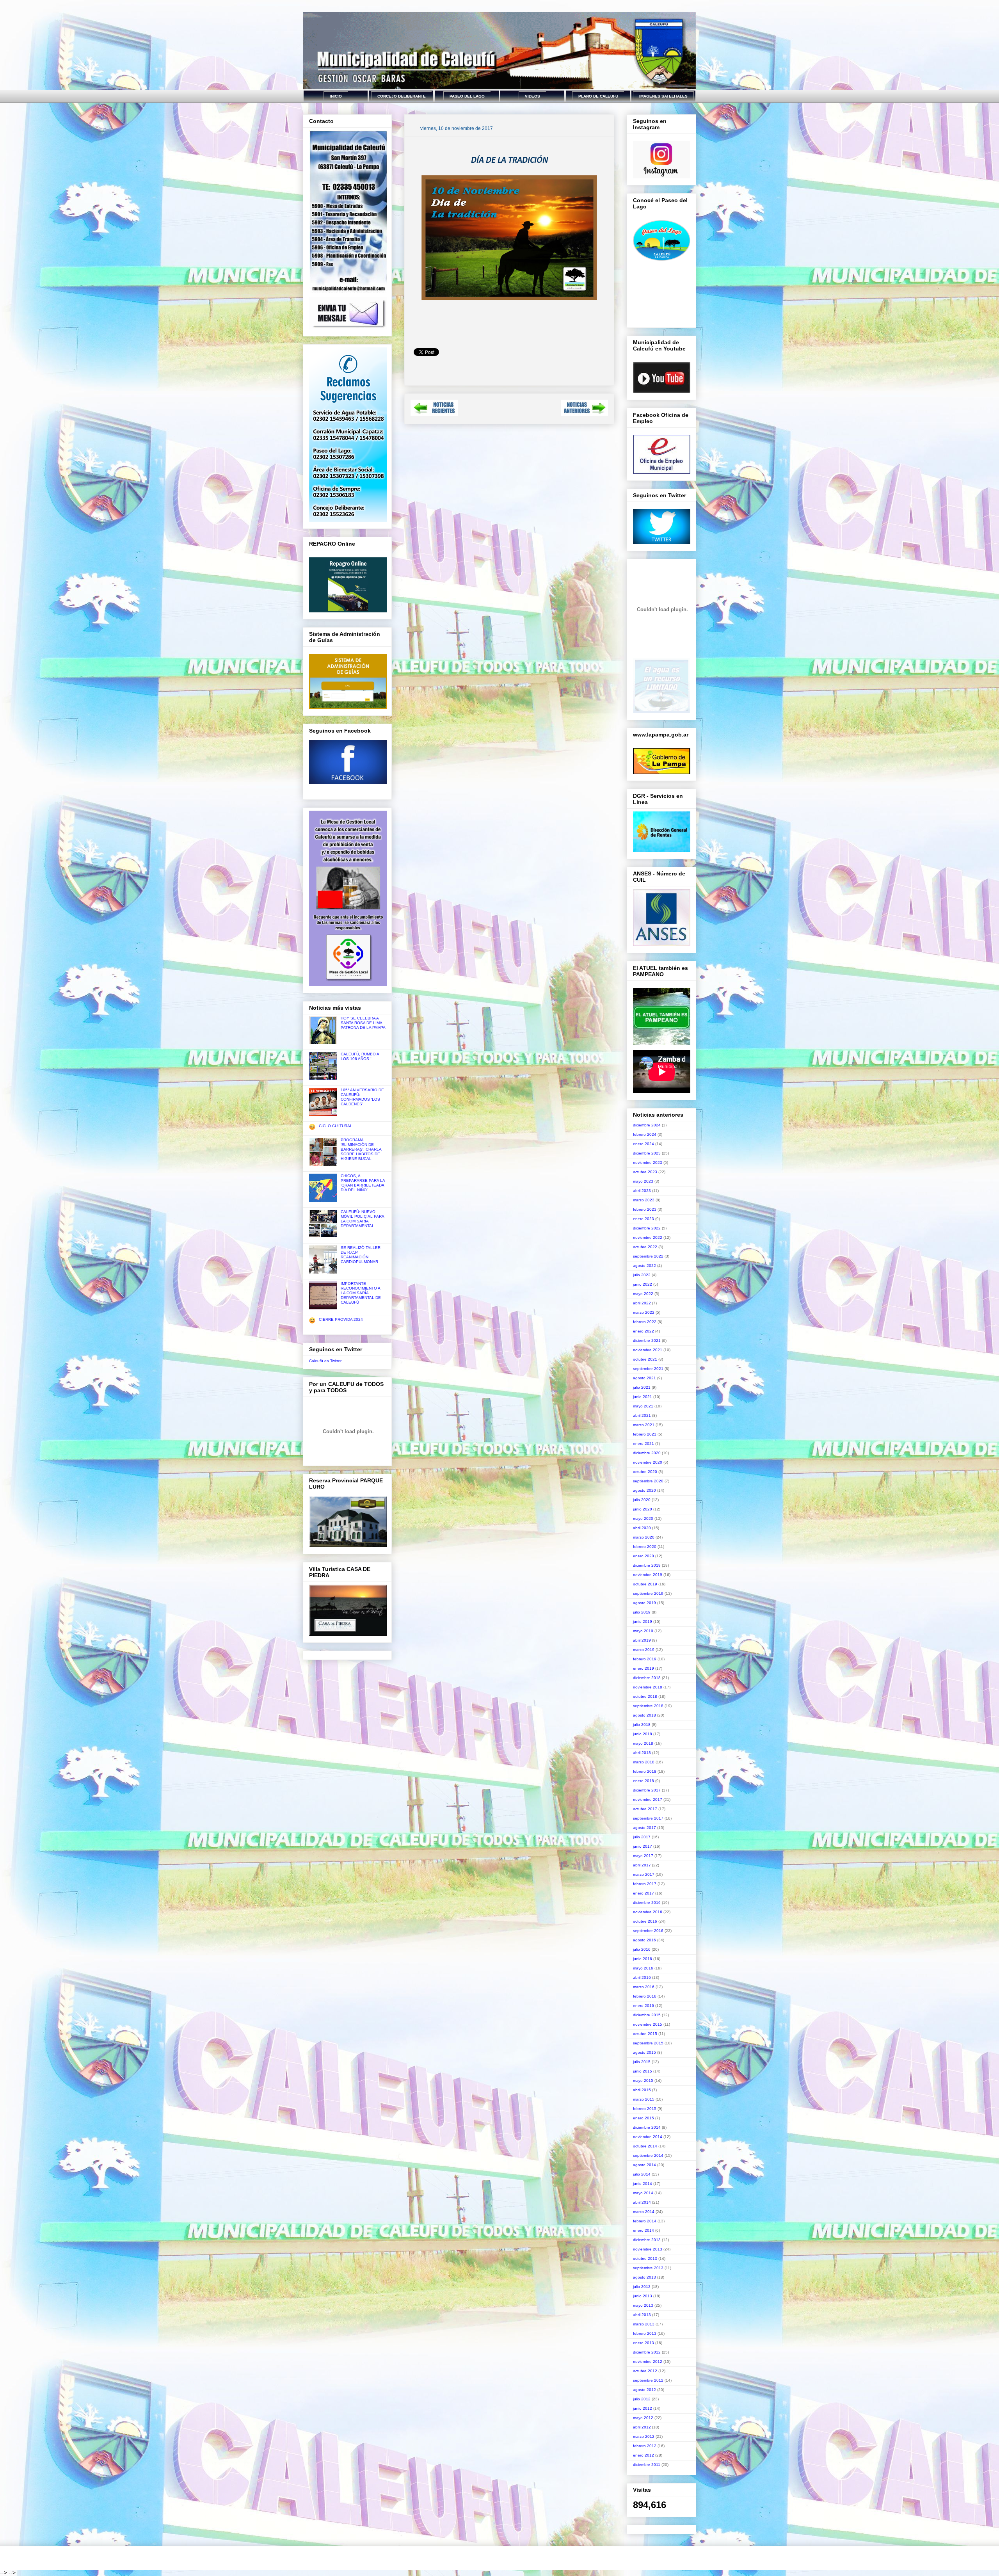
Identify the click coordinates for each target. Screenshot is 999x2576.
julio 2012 (642, 2399)
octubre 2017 (645, 1809)
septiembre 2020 (648, 1481)
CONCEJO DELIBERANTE (402, 96)
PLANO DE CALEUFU (598, 96)
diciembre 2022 (647, 1228)
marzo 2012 (644, 2436)
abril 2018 (642, 1753)
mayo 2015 (643, 2081)
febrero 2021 (645, 1434)
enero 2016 (643, 2006)
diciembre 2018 (647, 1678)
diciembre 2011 (647, 2465)
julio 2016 (642, 1949)
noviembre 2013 (648, 2249)
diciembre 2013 (647, 2240)
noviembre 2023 (648, 1163)
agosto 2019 (644, 1603)
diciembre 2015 (647, 2015)
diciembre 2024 (647, 1125)
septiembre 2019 (648, 1593)
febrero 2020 (645, 1547)
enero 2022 (643, 1331)
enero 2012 (643, 2455)
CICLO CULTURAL (336, 1126)
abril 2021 (642, 1415)
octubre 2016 (645, 1921)
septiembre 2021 (648, 1369)
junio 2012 (643, 2408)
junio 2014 (643, 2184)
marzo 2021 (644, 1425)
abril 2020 (642, 1528)
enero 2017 (643, 1893)
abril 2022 (642, 1303)
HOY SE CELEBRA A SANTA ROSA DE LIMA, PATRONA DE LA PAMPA (363, 1023)
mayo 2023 (643, 1181)
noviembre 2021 (648, 1350)
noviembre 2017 (648, 1799)
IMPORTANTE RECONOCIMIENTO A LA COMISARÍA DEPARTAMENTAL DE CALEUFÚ (361, 1293)
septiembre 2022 (648, 1256)
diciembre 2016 (647, 1903)
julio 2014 (642, 2174)
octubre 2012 (645, 2371)
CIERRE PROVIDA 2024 (341, 1319)
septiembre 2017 (648, 1818)
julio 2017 (642, 1837)
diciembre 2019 (647, 1565)
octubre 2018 (645, 1696)
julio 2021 (642, 1387)
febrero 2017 (645, 1884)
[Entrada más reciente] (434, 414)
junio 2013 (643, 2296)
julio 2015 (642, 2062)
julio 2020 (642, 1500)
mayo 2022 (643, 1294)
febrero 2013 (645, 2333)
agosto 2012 (644, 2390)
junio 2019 (643, 1622)
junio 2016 (643, 1959)
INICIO (336, 96)
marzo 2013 (644, 2324)
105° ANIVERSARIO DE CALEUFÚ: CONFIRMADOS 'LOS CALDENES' (362, 1097)
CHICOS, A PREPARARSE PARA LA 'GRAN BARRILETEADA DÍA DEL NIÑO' (363, 1183)
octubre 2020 (645, 1472)
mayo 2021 (643, 1406)
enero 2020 (643, 1556)
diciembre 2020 (647, 1453)
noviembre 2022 (648, 1237)
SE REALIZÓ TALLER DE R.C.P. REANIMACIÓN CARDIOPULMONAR (361, 1255)
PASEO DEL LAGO (467, 96)
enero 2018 (643, 1781)
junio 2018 (643, 1734)
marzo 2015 (644, 2099)
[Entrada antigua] (584, 414)
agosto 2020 (644, 1490)
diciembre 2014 (647, 2127)
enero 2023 (643, 1219)
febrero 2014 (645, 2221)
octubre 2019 (645, 1584)
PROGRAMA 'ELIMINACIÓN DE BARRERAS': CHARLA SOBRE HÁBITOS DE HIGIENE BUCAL (361, 1149)
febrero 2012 (645, 2446)
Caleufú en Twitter (325, 1361)
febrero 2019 (645, 1659)
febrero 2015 (645, 2109)
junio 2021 (643, 1397)
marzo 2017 (644, 1874)
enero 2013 (643, 2343)
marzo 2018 (644, 1762)
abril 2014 (642, 2202)
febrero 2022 (645, 1322)
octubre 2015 (645, 2034)
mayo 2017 (643, 1856)
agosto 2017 (644, 1828)
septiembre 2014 (648, 2155)
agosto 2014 (644, 2165)
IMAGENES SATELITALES (663, 96)
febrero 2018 (645, 1771)
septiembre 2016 (648, 1931)
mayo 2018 (643, 1743)
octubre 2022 (645, 1247)
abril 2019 (642, 1640)
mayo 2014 (643, 2193)
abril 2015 (642, 2090)
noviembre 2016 (648, 1912)
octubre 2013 (645, 2258)
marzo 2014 (644, 2212)
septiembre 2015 (648, 2043)
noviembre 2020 (648, 1462)
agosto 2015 (644, 2052)
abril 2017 (642, 1865)
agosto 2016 (644, 1940)
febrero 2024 (645, 1134)
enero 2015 (643, 2118)
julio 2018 (642, 1725)
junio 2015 (643, 2071)
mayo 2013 (643, 2305)
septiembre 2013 (648, 2268)
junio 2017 (643, 1846)
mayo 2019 (643, 1631)
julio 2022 (642, 1275)
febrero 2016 (645, 1996)
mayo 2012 (643, 2418)
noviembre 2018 (648, 1687)
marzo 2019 (644, 1650)
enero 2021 (643, 1444)
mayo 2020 (643, 1518)
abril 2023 (642, 1191)
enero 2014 (643, 2230)
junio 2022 (643, 1284)
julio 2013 (642, 2287)
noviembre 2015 (648, 2024)
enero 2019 (643, 1668)
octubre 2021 (645, 1359)
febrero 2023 (645, 1209)
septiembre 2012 (648, 2380)
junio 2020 (643, 1509)
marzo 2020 (644, 1537)
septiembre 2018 (648, 1706)
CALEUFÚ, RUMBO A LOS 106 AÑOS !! (360, 1056)
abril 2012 (642, 2427)
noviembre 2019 (648, 1575)
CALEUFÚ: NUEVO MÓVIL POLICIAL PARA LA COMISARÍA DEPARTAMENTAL (362, 1219)
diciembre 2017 (647, 1790)
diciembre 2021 (647, 1340)
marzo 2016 (644, 1987)
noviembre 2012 (648, 2362)
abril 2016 (642, 1977)
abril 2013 (642, 2315)
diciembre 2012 (647, 2352)
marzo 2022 (644, 1312)
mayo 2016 (643, 1968)
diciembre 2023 (647, 1153)
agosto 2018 (644, 1715)
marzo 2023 (644, 1200)
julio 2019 (642, 1612)
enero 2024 (643, 1144)
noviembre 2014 (648, 2137)
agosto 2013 (644, 2277)
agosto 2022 (644, 1266)
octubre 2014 (645, 2146)
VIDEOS (532, 96)
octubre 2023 (645, 1172)
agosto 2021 (644, 1378)
